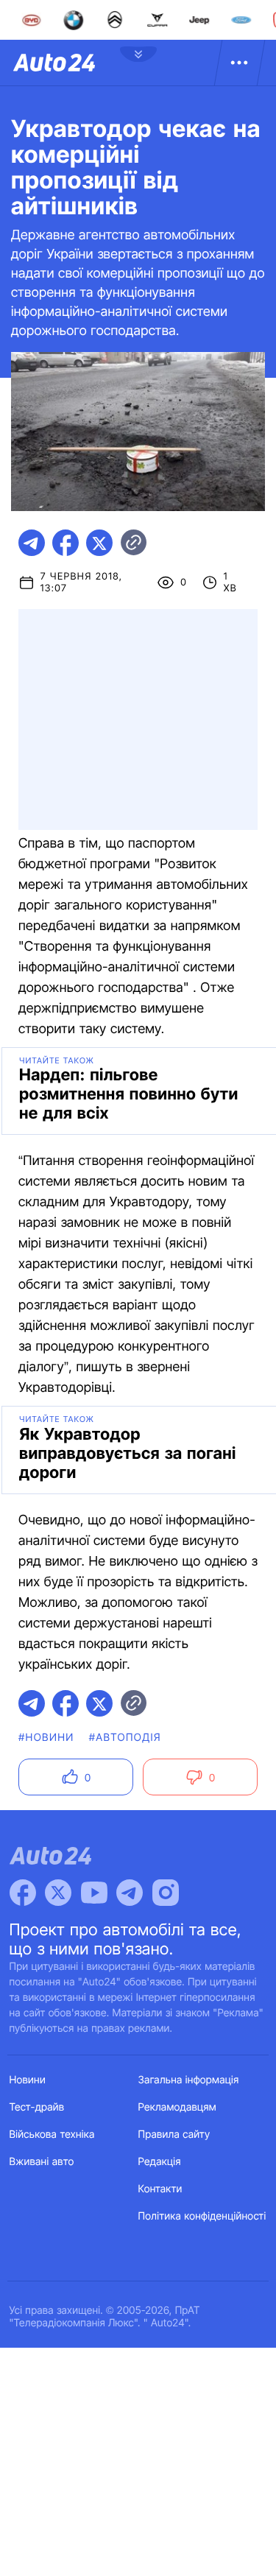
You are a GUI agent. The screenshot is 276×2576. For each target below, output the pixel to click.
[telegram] (32, 543)
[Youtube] (94, 1893)
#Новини (46, 1738)
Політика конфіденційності (202, 2216)
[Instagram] (166, 1893)
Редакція (160, 2162)
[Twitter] (58, 1893)
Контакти (160, 2189)
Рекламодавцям (178, 2107)
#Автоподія (125, 1738)
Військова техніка (52, 2135)
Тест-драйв (37, 2107)
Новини (28, 2080)
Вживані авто (42, 2162)
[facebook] (66, 543)
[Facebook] (23, 1893)
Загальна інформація (189, 2080)
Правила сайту (174, 2135)
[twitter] (99, 543)
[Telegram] (130, 1893)
